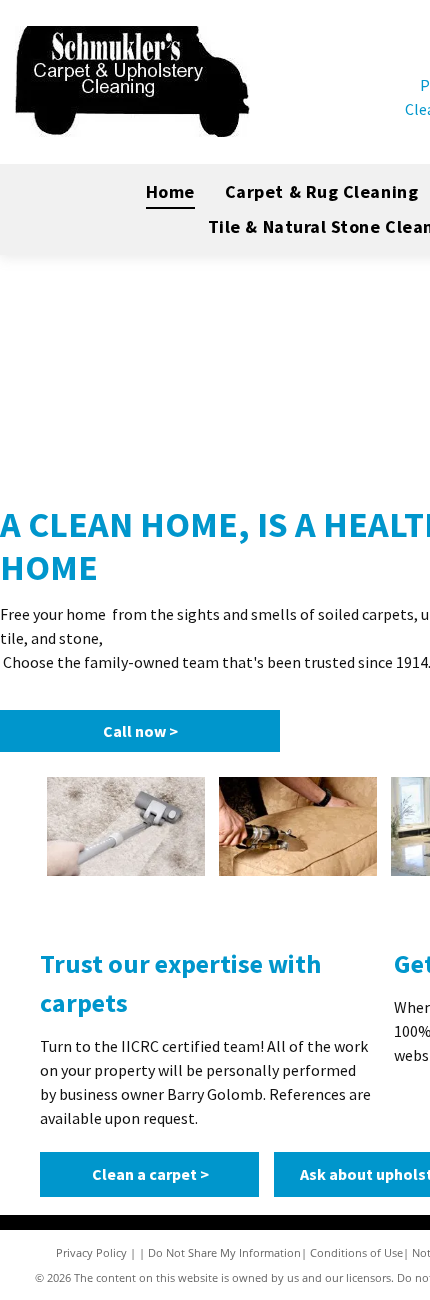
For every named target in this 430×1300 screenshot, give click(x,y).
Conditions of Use (356, 1252)
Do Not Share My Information (224, 1252)
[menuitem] (170, 191)
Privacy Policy (91, 1252)
